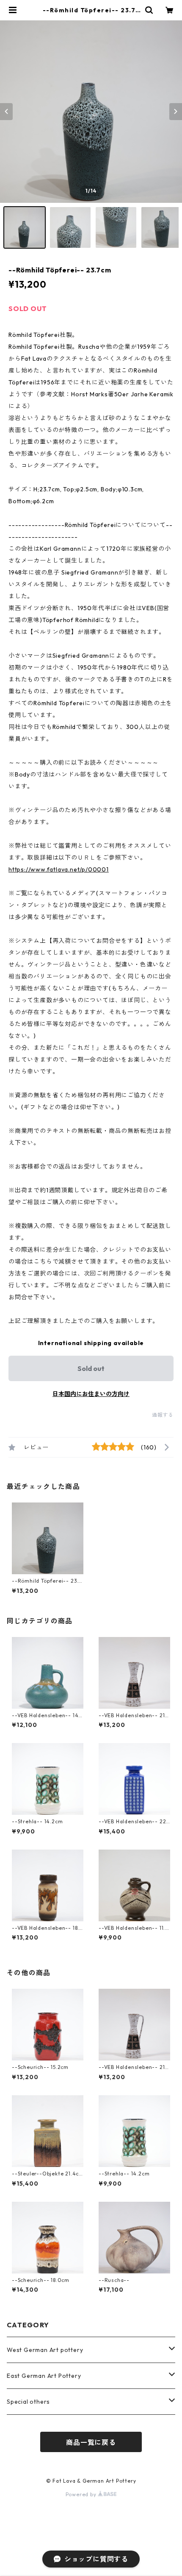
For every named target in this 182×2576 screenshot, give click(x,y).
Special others (28, 2402)
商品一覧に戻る (91, 2442)
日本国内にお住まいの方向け (91, 1394)
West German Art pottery (45, 2350)
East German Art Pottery (44, 2376)
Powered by (82, 2494)
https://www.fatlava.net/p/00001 (59, 869)
